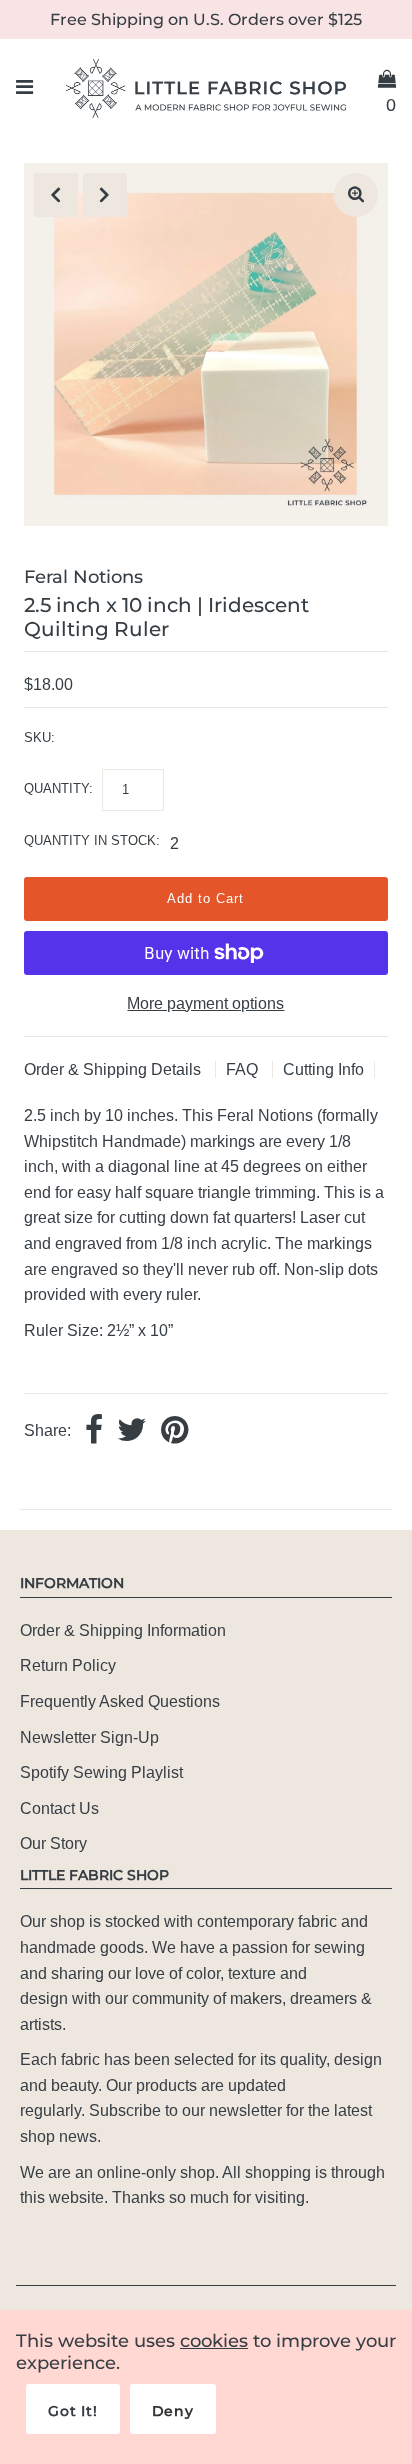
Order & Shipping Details (114, 1069)
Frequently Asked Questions (120, 1701)
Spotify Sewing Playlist (101, 1772)
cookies (214, 2341)
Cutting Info (323, 1069)
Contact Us (59, 1808)
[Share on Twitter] (132, 1431)
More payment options (205, 1003)
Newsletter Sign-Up (89, 1737)
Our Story (53, 1843)
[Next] (105, 195)
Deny (173, 2411)
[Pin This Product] (174, 1431)
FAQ (244, 1069)
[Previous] (56, 195)
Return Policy (68, 1665)
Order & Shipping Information (123, 1630)
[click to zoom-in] (356, 195)
